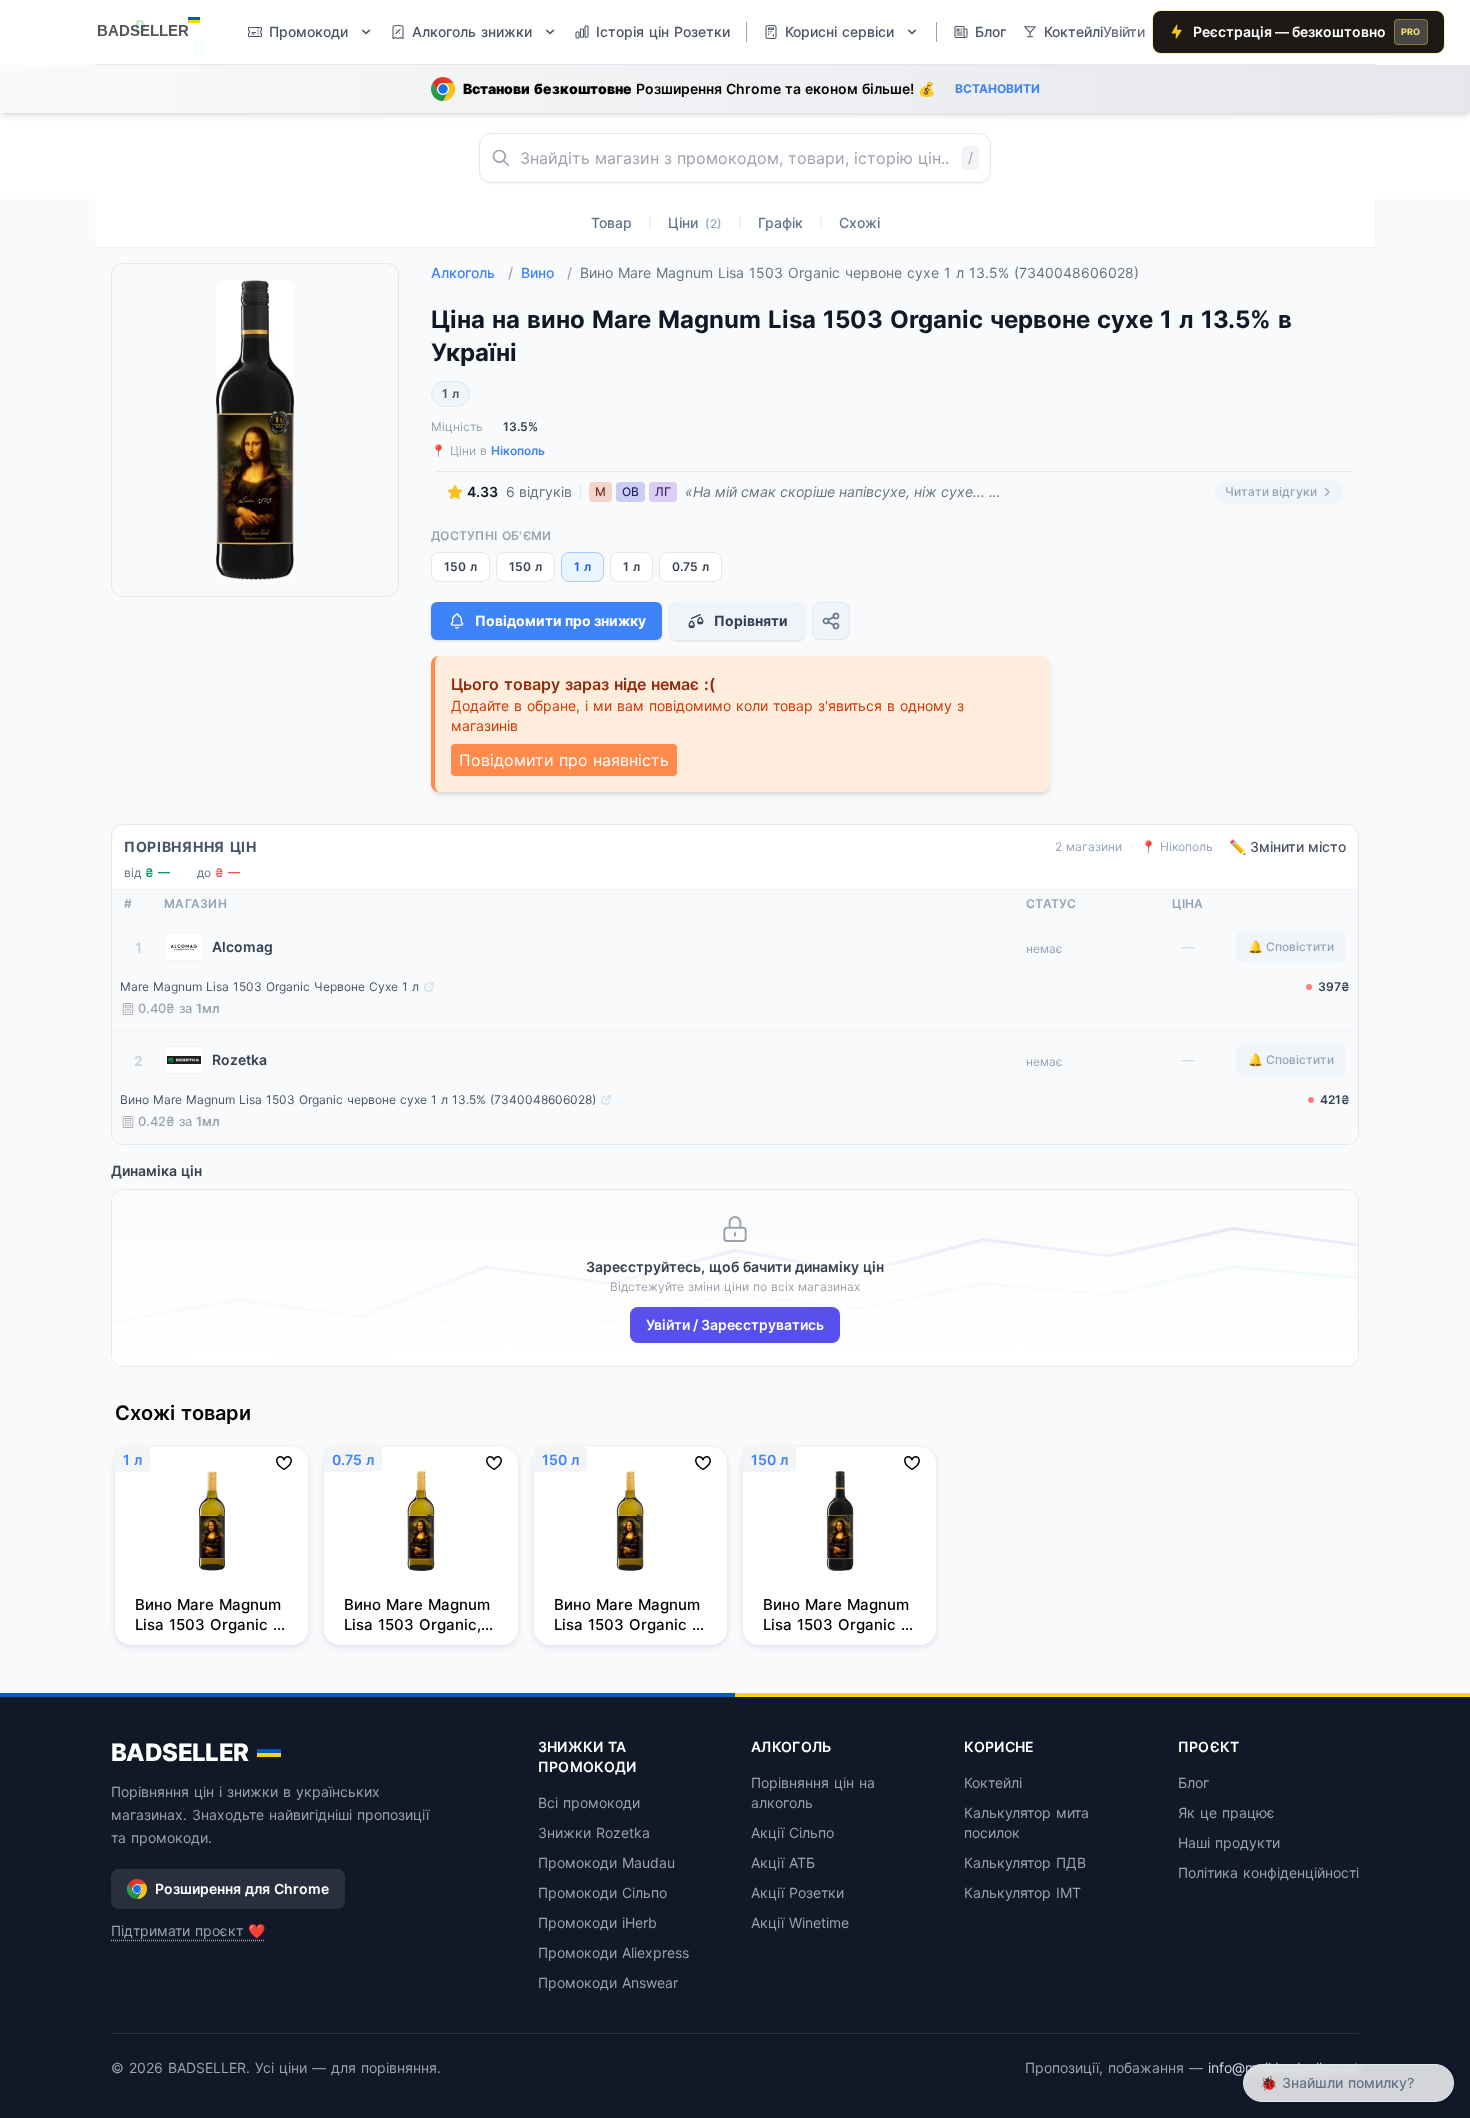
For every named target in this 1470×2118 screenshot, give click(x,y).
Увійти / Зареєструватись (735, 1324)
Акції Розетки (797, 1892)
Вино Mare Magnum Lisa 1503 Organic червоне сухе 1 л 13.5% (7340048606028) (358, 1099)
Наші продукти (1229, 1842)
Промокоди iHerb (597, 1922)
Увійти (1124, 31)
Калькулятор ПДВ (1025, 1862)
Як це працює (1226, 1812)
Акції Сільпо (792, 1832)
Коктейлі (993, 1782)
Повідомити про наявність (564, 760)
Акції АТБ (783, 1862)
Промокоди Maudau (606, 1862)
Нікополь (518, 450)
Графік (780, 222)
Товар (611, 222)
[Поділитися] (831, 621)
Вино (546, 272)
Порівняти (751, 620)
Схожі (859, 222)
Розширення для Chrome (242, 1888)
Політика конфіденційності (1268, 1872)
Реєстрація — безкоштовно (1307, 31)
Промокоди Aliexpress (613, 1952)
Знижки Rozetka (594, 1832)
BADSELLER (180, 1752)
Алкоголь (472, 272)
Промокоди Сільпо (602, 1892)
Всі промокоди (589, 1802)
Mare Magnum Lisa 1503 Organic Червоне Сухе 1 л (269, 986)
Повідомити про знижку (560, 620)
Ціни (695, 222)
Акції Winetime (800, 1922)
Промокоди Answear (608, 1982)
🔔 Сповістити (1291, 946)
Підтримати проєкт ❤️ (188, 1930)
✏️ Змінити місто (1287, 846)
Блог (1193, 1782)
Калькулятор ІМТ (1022, 1892)
